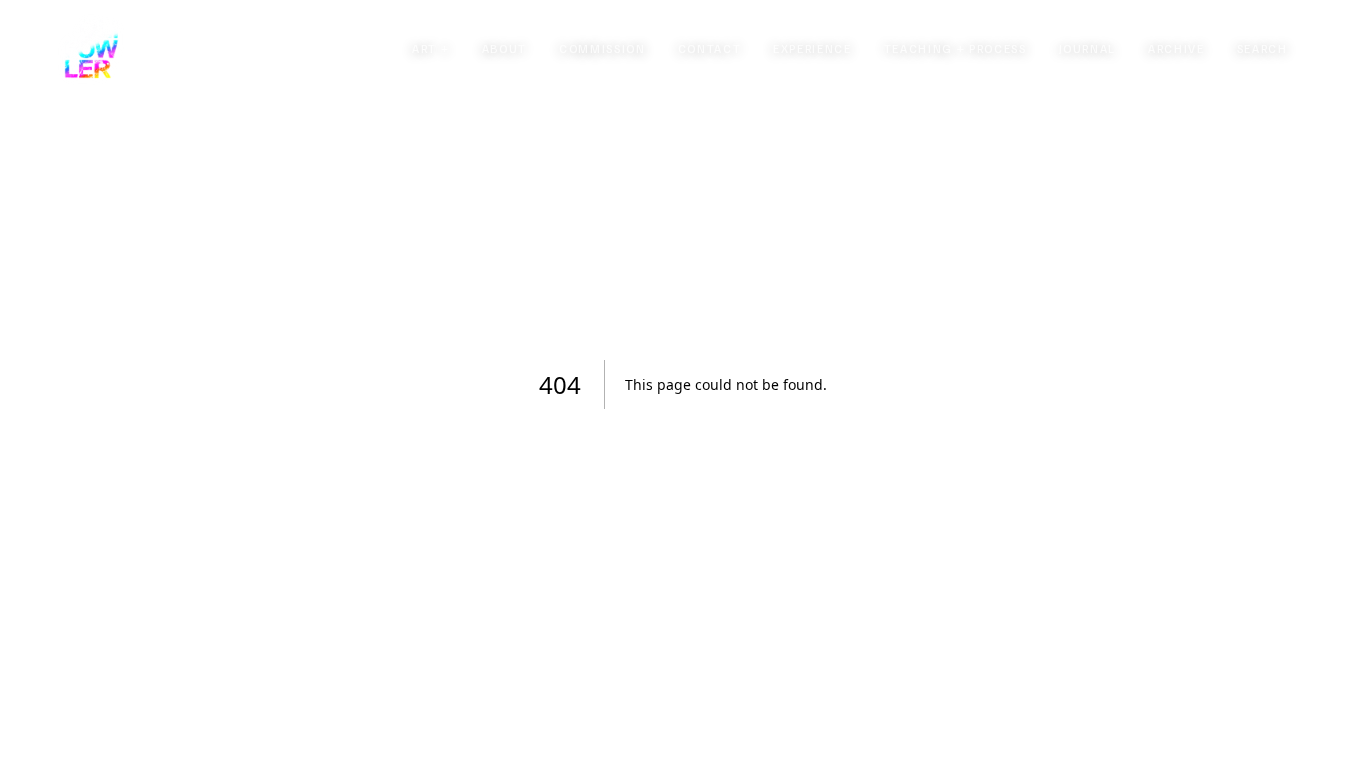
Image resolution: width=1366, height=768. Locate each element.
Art (424, 48)
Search (1262, 48)
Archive (1176, 48)
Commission (602, 48)
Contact (710, 48)
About (504, 48)
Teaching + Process (955, 48)
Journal (1088, 48)
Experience (812, 48)
